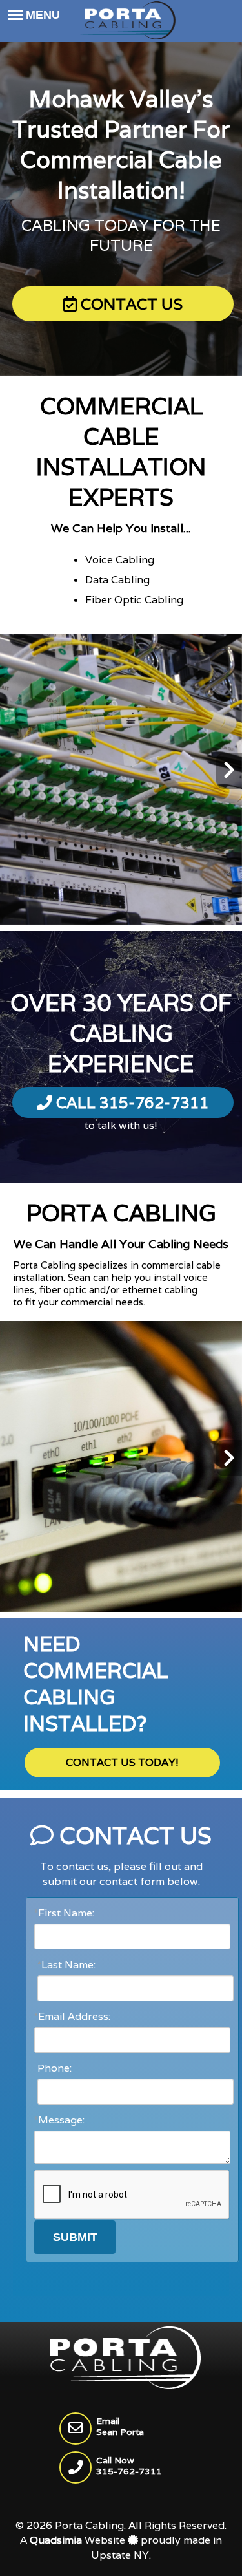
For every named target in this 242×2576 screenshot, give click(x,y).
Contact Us (130, 304)
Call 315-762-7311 (131, 1103)
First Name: (64, 1913)
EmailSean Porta (120, 2426)
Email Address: (72, 2016)
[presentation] (13, 771)
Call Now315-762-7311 (129, 2466)
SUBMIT (75, 2237)
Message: (59, 2120)
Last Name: (66, 1965)
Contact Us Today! (122, 1762)
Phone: (55, 2068)
